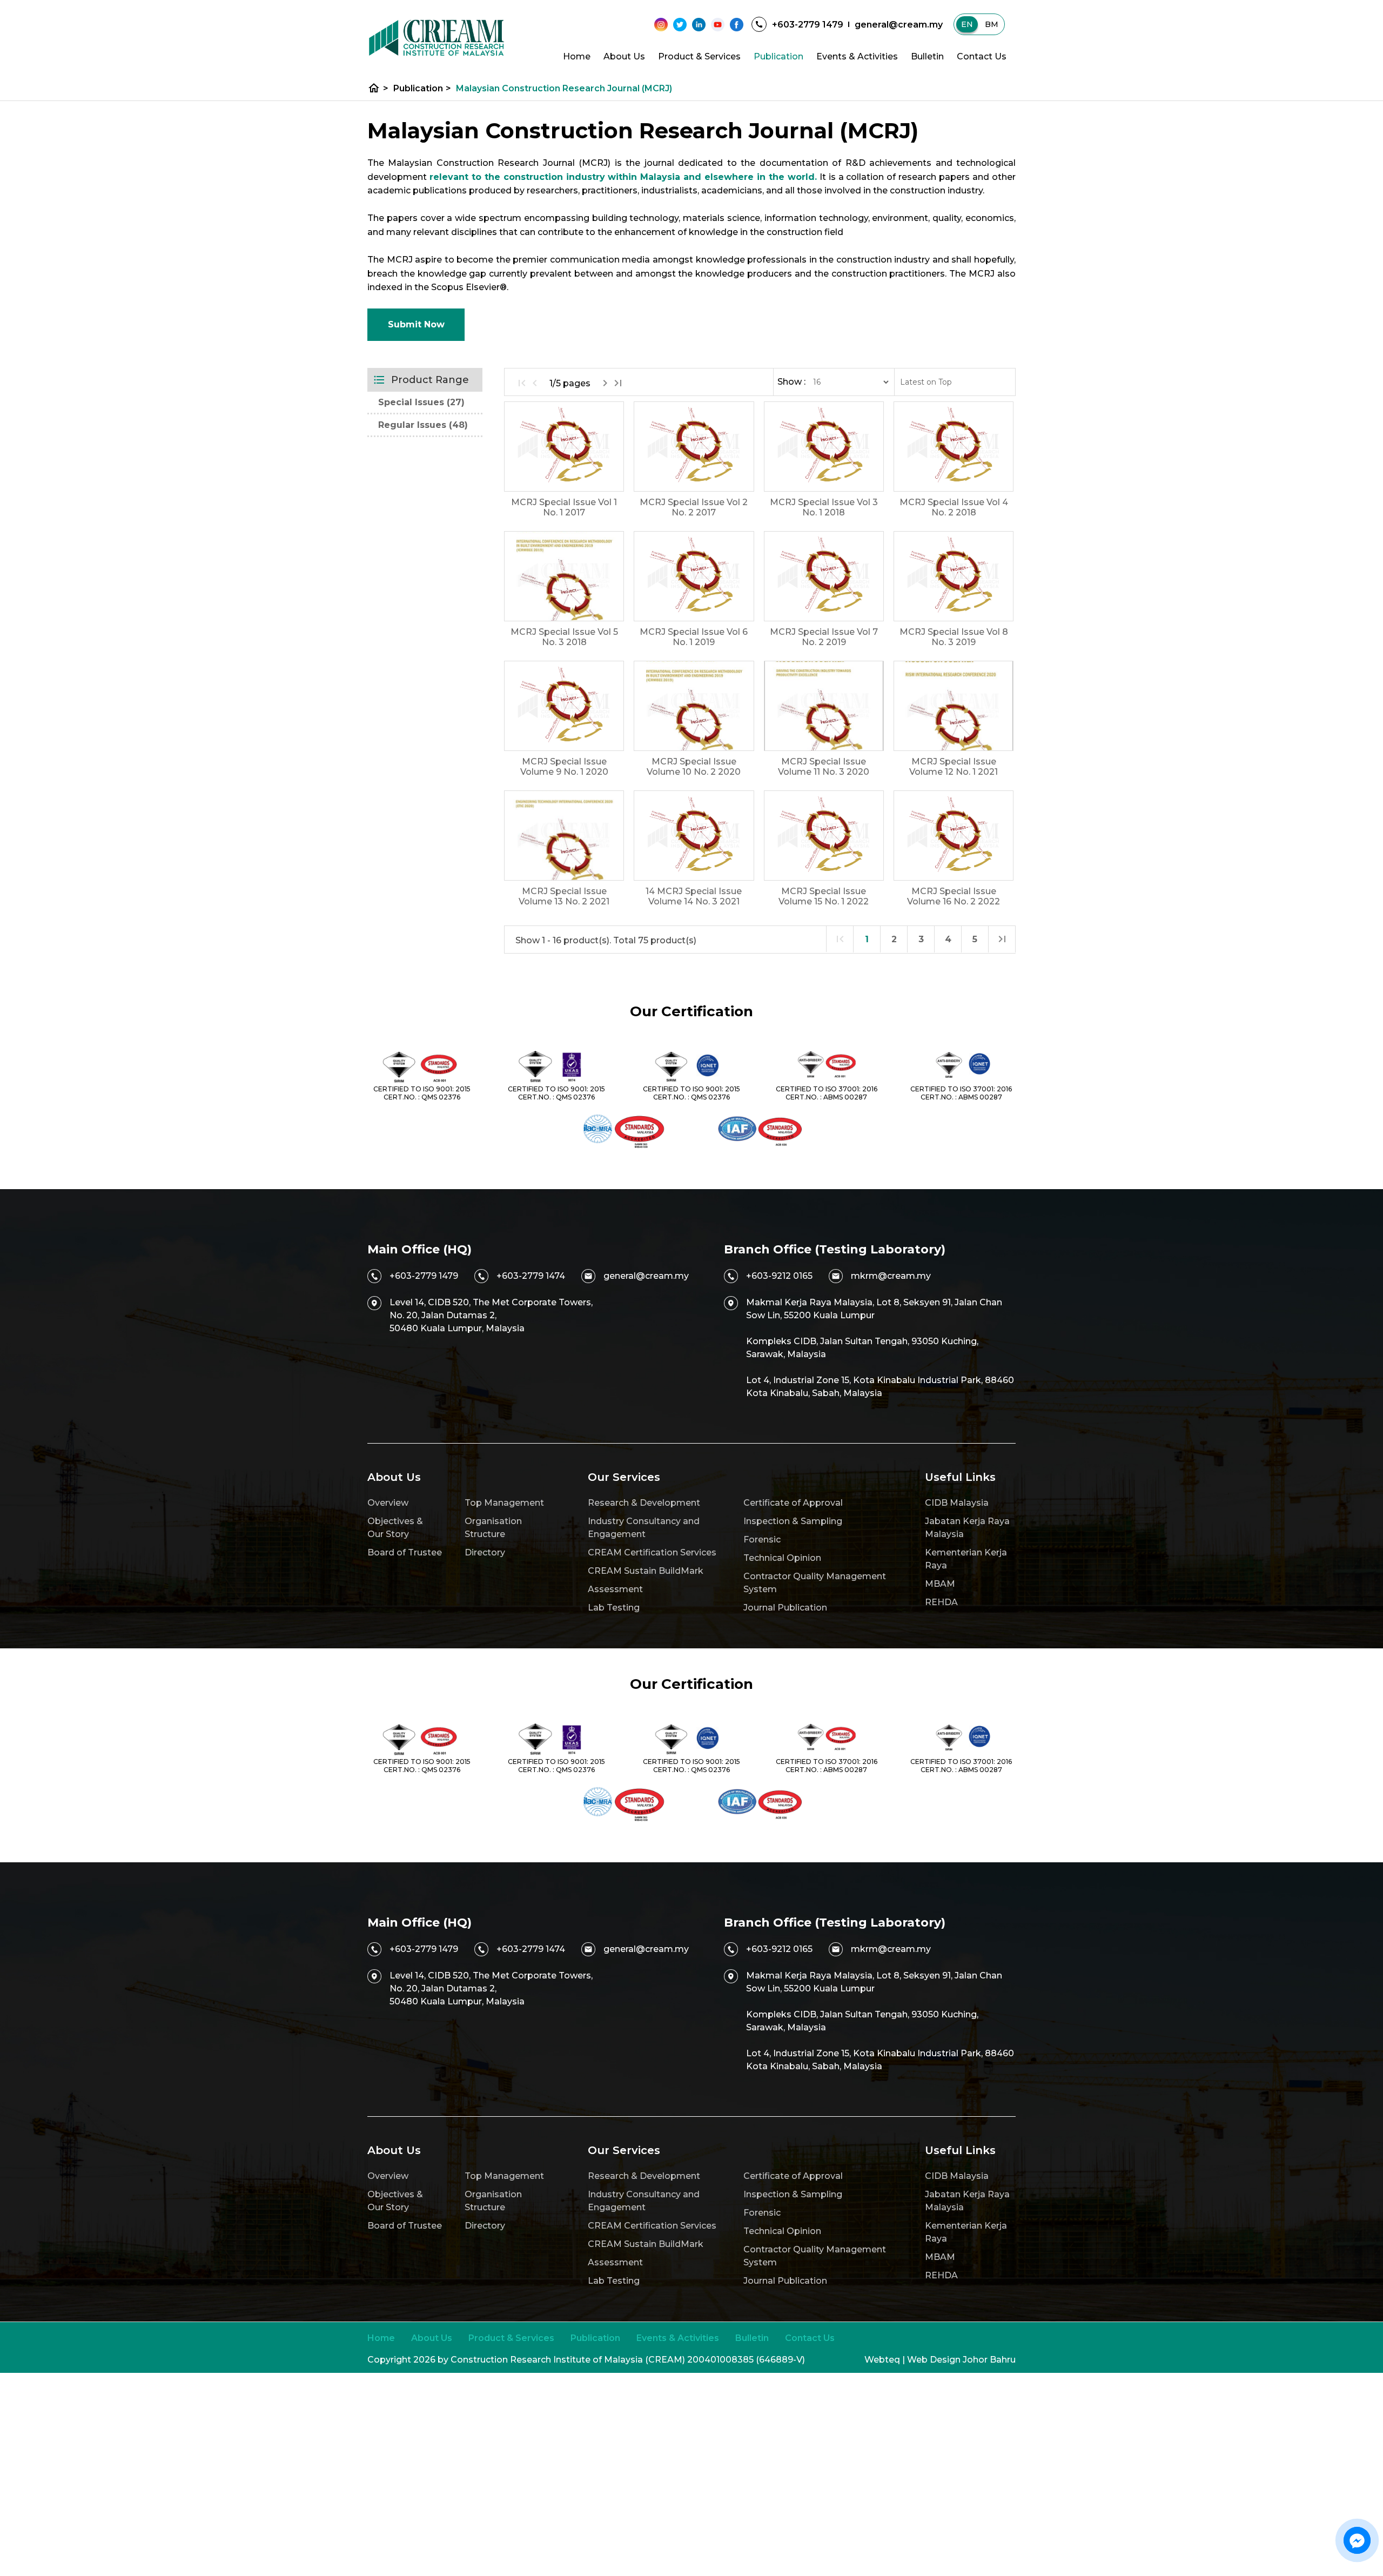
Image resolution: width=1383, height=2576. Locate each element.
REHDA (941, 1602)
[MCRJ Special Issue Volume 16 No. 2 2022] (954, 836)
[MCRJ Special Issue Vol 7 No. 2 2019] (824, 576)
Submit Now (416, 324)
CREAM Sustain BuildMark (646, 1571)
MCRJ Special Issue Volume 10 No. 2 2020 (694, 767)
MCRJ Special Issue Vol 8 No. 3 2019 (954, 637)
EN (967, 24)
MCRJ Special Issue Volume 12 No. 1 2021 (954, 767)
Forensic (762, 1539)
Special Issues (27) (421, 402)
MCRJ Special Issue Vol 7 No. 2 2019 (824, 637)
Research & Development (644, 1503)
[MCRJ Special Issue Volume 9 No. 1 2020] (564, 706)
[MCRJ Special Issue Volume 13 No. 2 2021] (564, 836)
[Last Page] (618, 383)
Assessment (615, 1589)
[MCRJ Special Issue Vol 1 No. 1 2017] (564, 447)
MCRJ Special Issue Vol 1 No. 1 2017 (564, 507)
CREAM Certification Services (652, 1552)
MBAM (940, 1584)
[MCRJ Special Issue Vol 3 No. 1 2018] (824, 447)
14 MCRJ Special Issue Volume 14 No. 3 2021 (694, 896)
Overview (388, 1503)
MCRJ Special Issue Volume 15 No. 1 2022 (824, 896)
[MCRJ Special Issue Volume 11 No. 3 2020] (824, 706)
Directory (485, 1552)
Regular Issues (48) (423, 425)
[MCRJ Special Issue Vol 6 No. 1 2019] (694, 576)
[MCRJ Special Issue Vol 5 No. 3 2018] (564, 576)
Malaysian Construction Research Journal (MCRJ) (564, 88)
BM (992, 24)
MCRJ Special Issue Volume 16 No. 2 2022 (954, 896)
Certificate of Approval (793, 1503)
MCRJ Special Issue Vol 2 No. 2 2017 (694, 507)
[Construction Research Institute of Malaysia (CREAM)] (437, 38)
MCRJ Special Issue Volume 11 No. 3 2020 (824, 767)
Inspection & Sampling (793, 1521)
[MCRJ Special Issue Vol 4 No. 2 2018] (954, 447)
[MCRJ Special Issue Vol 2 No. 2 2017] (694, 447)
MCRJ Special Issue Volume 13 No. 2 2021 (564, 896)
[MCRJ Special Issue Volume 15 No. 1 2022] (824, 836)
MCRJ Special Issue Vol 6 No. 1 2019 (694, 637)
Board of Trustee (405, 1552)
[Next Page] (605, 383)
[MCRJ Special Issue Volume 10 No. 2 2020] (694, 706)
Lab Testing (614, 1608)
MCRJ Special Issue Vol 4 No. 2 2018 (954, 507)
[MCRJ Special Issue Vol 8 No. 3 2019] (954, 576)
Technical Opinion (782, 1558)
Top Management (504, 1503)
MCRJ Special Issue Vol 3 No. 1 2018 (824, 507)
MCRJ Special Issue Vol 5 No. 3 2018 (564, 637)
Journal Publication (785, 1608)
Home (577, 56)
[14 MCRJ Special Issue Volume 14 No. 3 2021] (694, 836)
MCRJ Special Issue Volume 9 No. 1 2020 (564, 767)
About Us (624, 56)
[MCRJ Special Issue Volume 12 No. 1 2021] (954, 706)
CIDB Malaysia (957, 1503)
